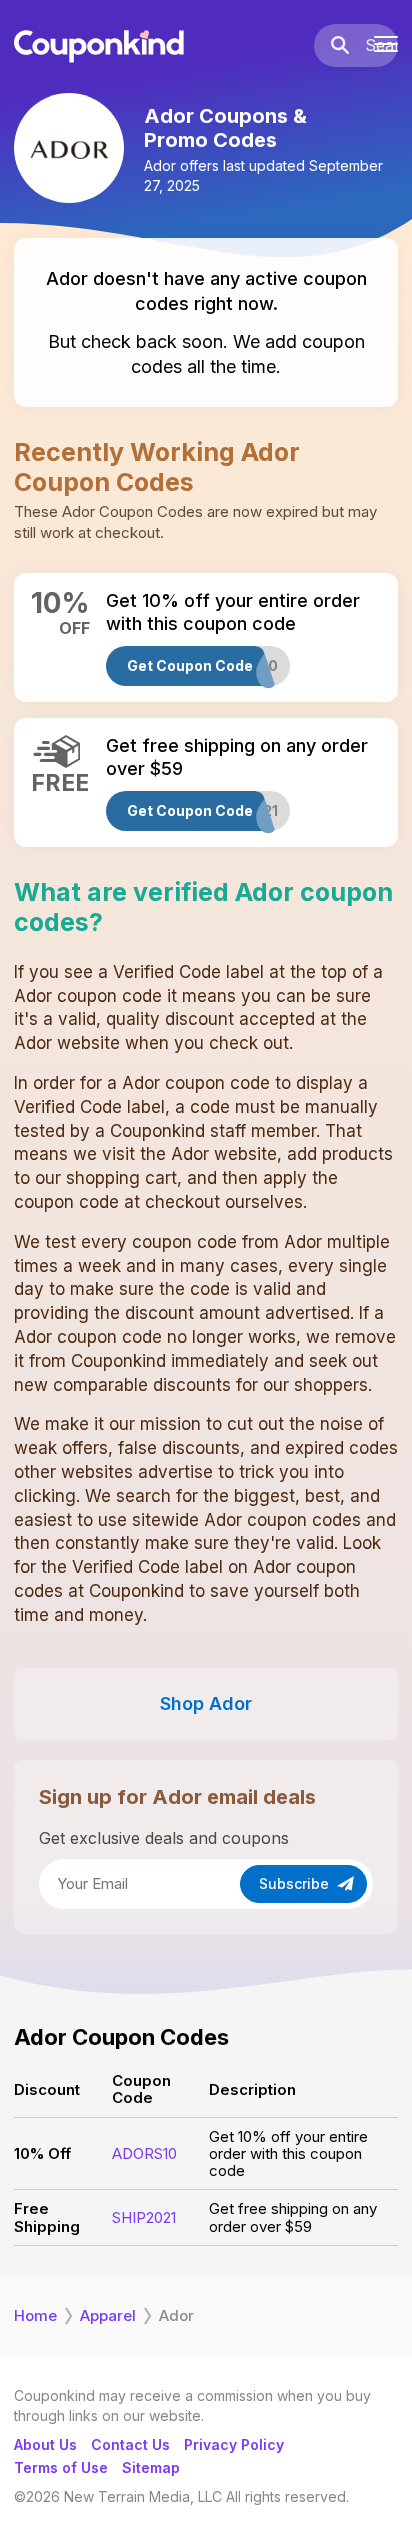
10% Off (42, 2153)
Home (35, 2315)
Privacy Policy (234, 2444)
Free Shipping (47, 2217)
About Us (45, 2444)
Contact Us (130, 2444)
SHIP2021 (144, 2217)
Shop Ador (206, 1703)
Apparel (108, 2315)
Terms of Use (61, 2467)
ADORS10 (144, 2153)
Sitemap (151, 2467)
